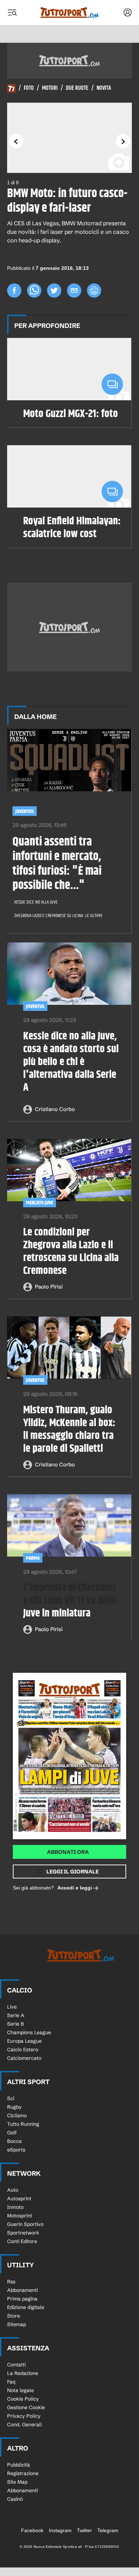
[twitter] (54, 290)
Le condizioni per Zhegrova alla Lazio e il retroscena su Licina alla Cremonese (71, 1251)
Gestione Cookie (26, 2407)
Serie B (16, 2024)
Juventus (25, 811)
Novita (104, 88)
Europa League (24, 2041)
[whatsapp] (34, 290)
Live (12, 2007)
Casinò (15, 2499)
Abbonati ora (68, 1852)
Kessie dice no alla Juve (36, 902)
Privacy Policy (24, 2416)
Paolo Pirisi (49, 1287)
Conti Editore (22, 2241)
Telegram (108, 2530)
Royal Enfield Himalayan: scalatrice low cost (72, 528)
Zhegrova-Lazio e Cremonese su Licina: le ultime (58, 916)
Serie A (16, 2015)
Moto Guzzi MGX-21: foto (71, 414)
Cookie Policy (23, 2399)
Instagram (60, 2530)
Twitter (84, 2530)
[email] (74, 290)
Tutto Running (23, 2124)
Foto (29, 88)
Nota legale (20, 2390)
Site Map (17, 2482)
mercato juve (40, 1203)
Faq (11, 2382)
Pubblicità (19, 2465)
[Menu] (12, 12)
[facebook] (14, 290)
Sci (11, 2098)
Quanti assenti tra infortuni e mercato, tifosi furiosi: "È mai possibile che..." (57, 864)
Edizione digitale (26, 2307)
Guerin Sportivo (25, 2224)
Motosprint (20, 2216)
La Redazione (23, 2373)
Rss (11, 2282)
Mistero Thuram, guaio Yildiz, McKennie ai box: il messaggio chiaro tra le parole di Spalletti (69, 1429)
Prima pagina (22, 2299)
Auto (13, 2190)
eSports (16, 2150)
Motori (50, 88)
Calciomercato (24, 2058)
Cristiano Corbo (55, 1109)
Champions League (29, 2032)
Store (14, 2316)
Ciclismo (17, 2115)
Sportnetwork (23, 2233)
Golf (12, 2133)
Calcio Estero (23, 2050)
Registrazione (23, 2473)
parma (33, 1558)
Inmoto (15, 2207)
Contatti (16, 2365)
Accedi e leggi (75, 1888)
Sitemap (17, 2324)
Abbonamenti (22, 2290)
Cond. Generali (24, 2425)
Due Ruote (77, 88)
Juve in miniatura (70, 1600)
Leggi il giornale (73, 1871)
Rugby (14, 2107)
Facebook (32, 2530)
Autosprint (19, 2199)
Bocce (14, 2141)
